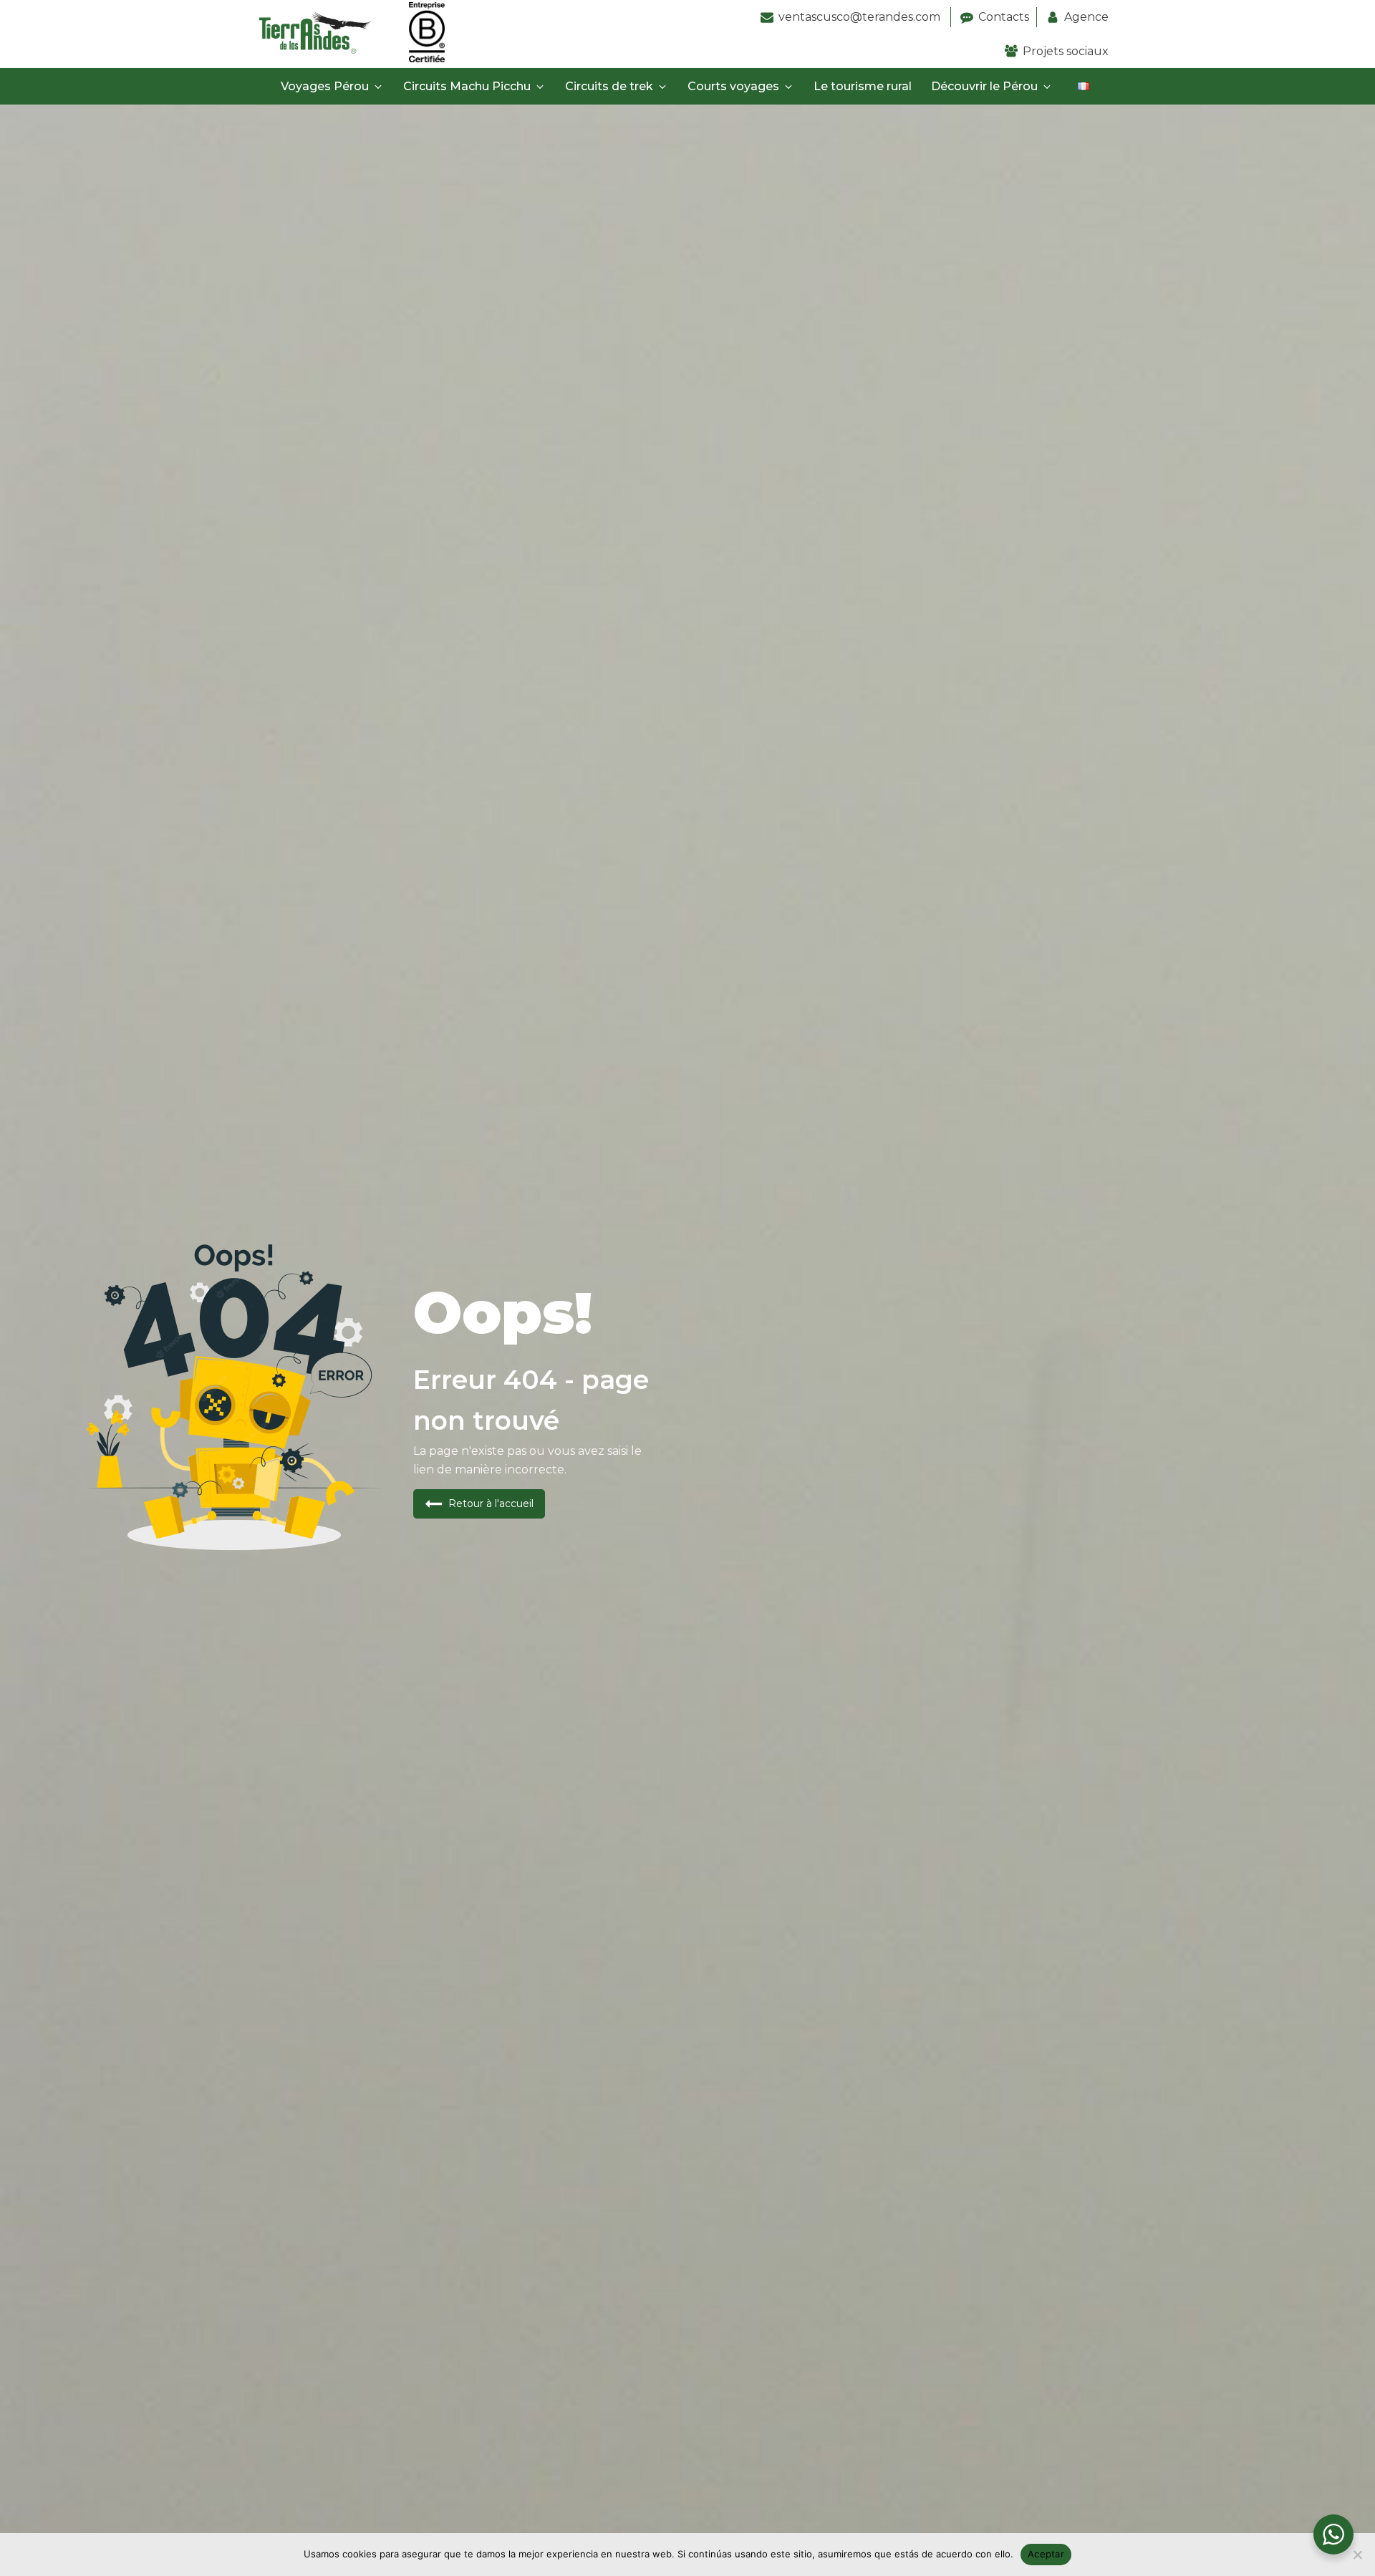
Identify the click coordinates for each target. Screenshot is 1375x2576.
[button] (333, 87)
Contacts (1004, 17)
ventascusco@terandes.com (861, 17)
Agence (1086, 17)
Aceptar (1046, 2554)
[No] (1357, 2555)
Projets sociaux (1066, 51)
